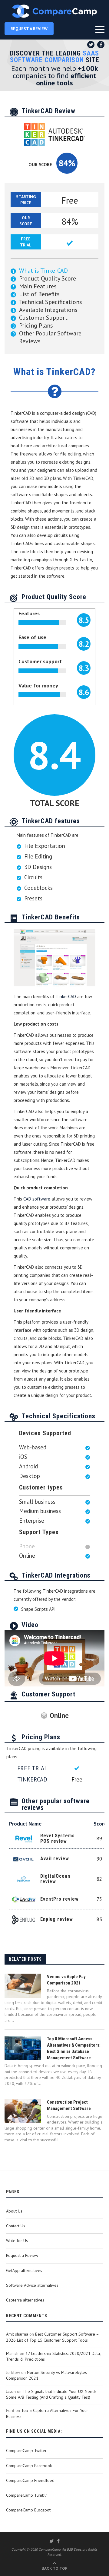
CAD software (37, 1199)
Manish (12, 2353)
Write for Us (17, 2241)
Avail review (55, 1859)
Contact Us (16, 2226)
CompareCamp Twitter (26, 2451)
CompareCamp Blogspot (28, 2510)
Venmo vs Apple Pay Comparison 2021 (66, 1980)
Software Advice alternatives (32, 2285)
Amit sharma (17, 2334)
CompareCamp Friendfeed (30, 2480)
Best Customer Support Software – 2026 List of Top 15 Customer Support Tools (52, 2337)
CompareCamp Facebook (29, 2466)
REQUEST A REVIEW (29, 29)
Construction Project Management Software (69, 2105)
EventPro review (59, 1899)
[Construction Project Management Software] (23, 2111)
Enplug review (57, 1919)
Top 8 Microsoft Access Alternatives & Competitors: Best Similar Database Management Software (74, 2048)
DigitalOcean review (55, 1879)
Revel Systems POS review (58, 1838)
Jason (11, 2391)
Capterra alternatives (25, 2300)
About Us (14, 2211)
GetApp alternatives (24, 2270)
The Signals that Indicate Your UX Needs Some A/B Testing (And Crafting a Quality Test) (51, 2394)
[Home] (54, 11)
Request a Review (22, 2255)
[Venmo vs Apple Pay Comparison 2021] (23, 1986)
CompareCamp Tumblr (27, 2495)
